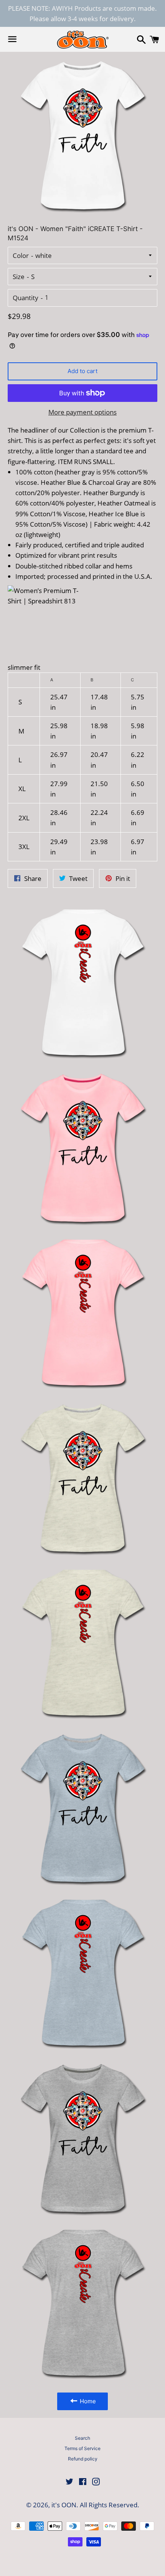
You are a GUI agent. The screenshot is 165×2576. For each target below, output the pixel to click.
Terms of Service (82, 2448)
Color (21, 255)
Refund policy (83, 2459)
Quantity (26, 298)
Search (82, 2438)
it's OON (64, 2505)
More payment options (82, 412)
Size (19, 277)
